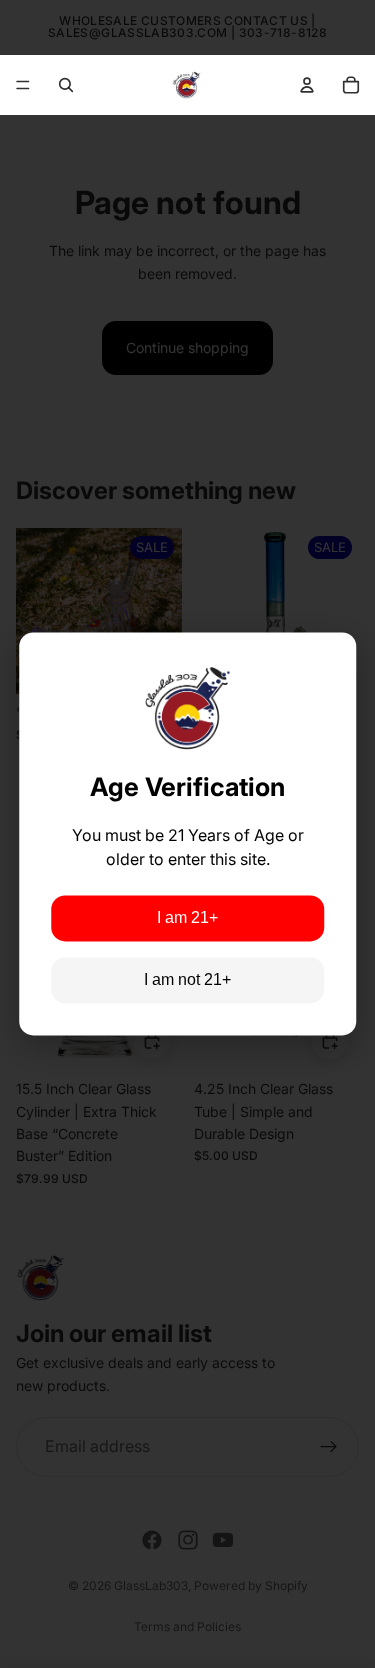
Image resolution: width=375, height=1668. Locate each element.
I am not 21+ (187, 980)
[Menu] (23, 85)
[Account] (307, 85)
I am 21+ (187, 918)
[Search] (66, 85)
